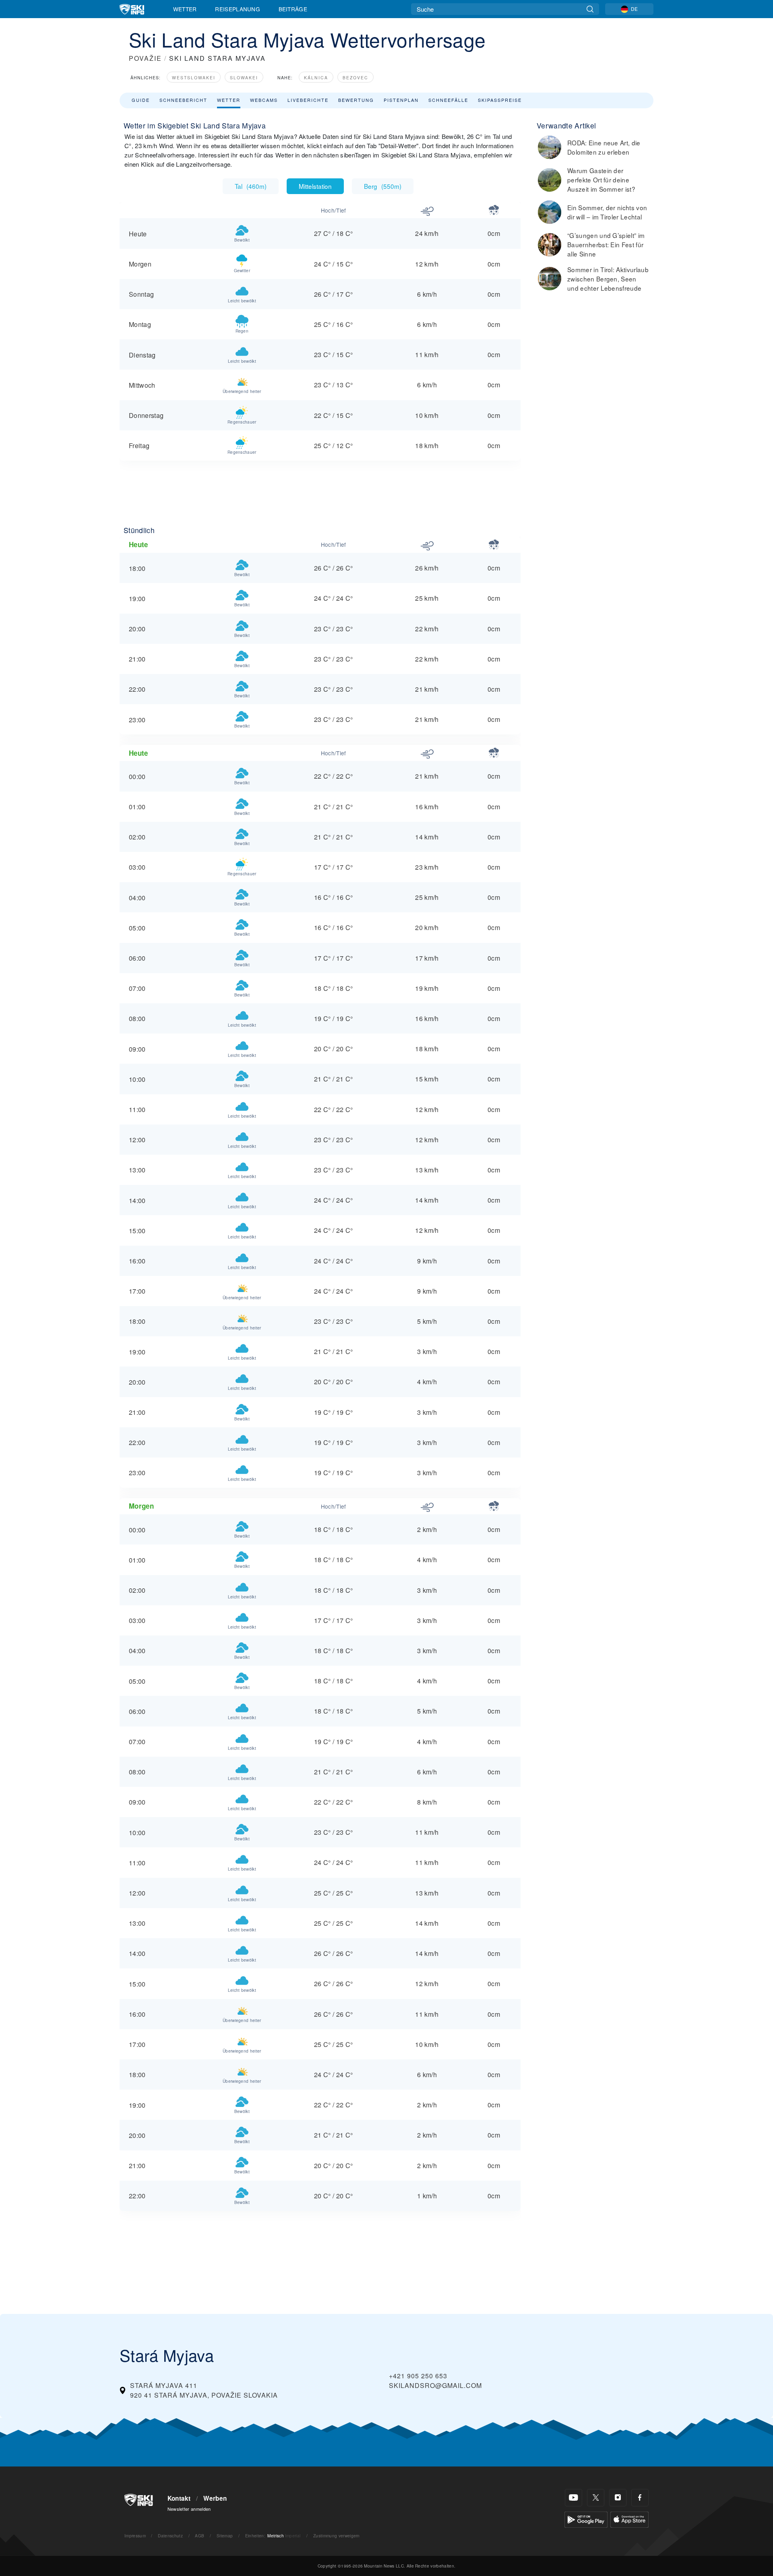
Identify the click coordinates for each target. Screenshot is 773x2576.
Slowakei (244, 78)
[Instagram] (618, 2498)
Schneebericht (183, 100)
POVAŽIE (145, 58)
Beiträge (293, 9)
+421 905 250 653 (418, 2376)
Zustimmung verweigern (337, 2536)
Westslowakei (194, 78)
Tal (251, 186)
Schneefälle (448, 100)
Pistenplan (401, 100)
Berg (383, 186)
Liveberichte (308, 100)
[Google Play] (586, 2519)
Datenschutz (170, 2536)
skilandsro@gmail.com (435, 2385)
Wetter (185, 9)
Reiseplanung (238, 9)
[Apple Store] (629, 2519)
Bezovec (355, 78)
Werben (215, 2498)
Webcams (264, 100)
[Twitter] (596, 2498)
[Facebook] (640, 2498)
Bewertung (356, 100)
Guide (141, 100)
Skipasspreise (500, 100)
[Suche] (590, 9)
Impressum (135, 2536)
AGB (199, 2536)
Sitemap (225, 2536)
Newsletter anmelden (189, 2509)
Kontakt (179, 2498)
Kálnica (316, 78)
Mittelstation (315, 186)
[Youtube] (574, 2498)
